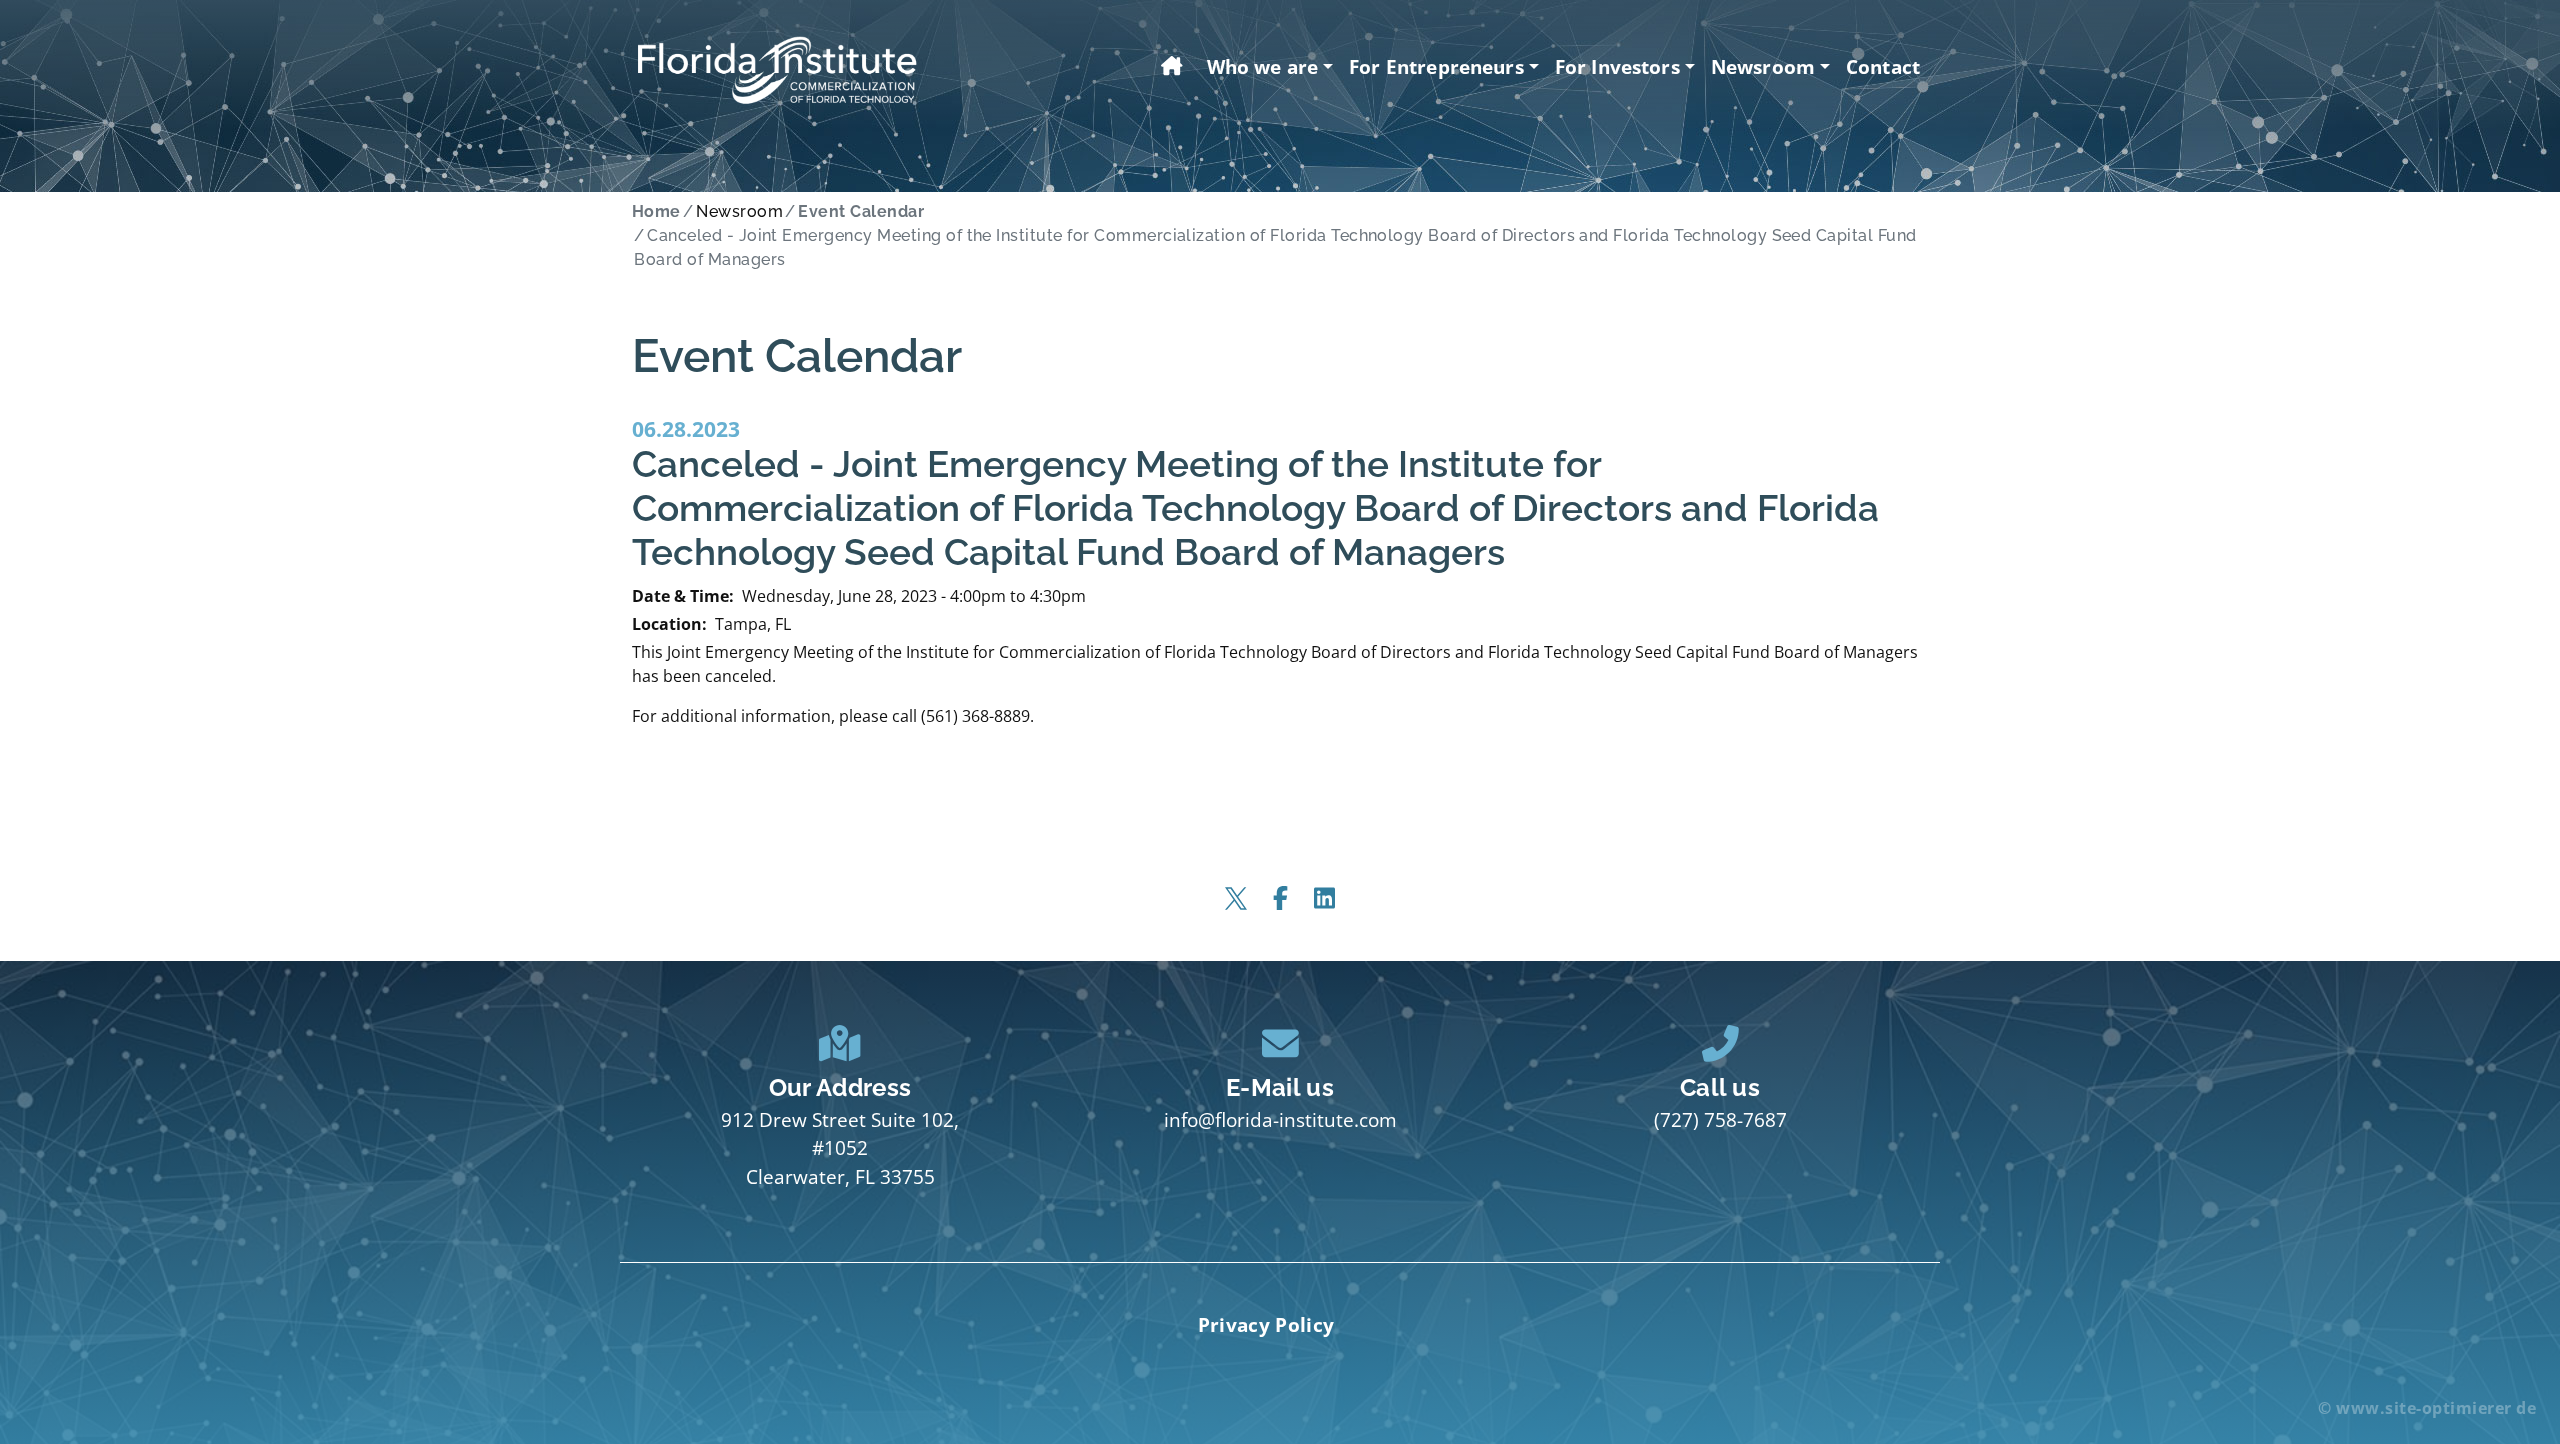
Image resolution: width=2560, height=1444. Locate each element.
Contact (1883, 66)
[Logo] (777, 70)
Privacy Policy (1266, 1324)
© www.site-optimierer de (2427, 1408)
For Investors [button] (1617, 66)
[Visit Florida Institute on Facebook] (1280, 898)
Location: (669, 624)
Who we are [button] (1263, 66)
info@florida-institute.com (1280, 1119)
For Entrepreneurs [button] (1436, 66)
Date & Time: (683, 596)
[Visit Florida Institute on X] (1236, 898)
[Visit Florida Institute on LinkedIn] (1324, 898)
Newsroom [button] (1763, 66)
